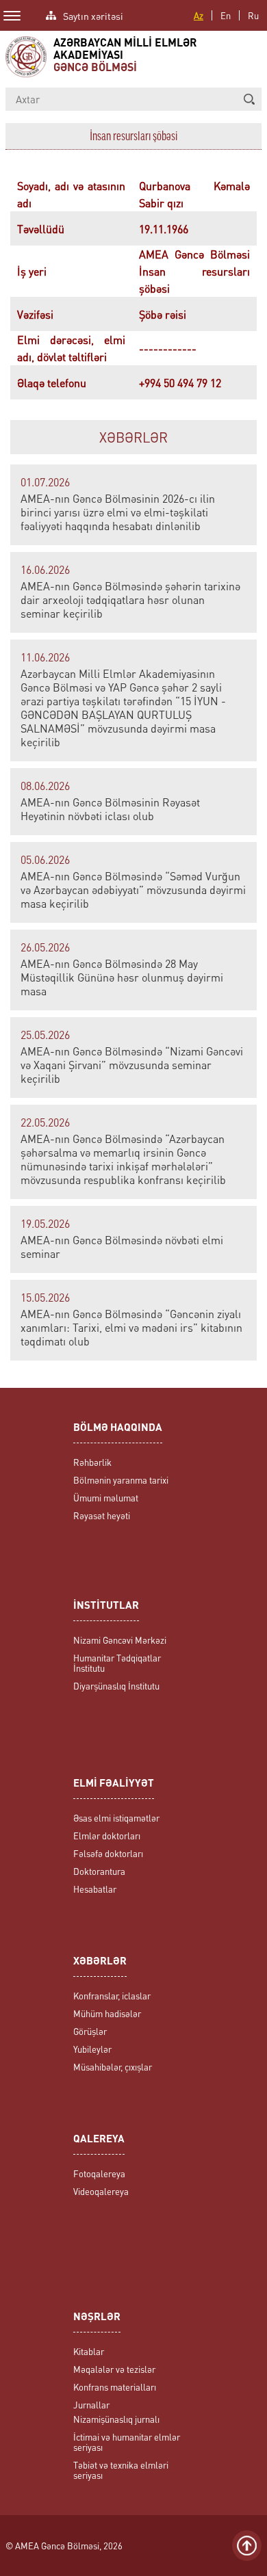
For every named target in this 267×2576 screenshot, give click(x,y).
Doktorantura (99, 1871)
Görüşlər (90, 2031)
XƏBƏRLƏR (133, 437)
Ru (253, 15)
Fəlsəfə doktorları (108, 1853)
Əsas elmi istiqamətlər (116, 1818)
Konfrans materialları (115, 2387)
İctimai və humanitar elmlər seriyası (127, 2442)
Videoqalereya (101, 2191)
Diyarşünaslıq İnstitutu (116, 1686)
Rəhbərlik (92, 1462)
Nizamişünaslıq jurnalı (116, 2419)
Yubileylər (92, 2049)
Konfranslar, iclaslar (112, 1996)
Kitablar (89, 2351)
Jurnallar (91, 2405)
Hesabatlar (95, 1889)
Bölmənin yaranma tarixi (121, 1480)
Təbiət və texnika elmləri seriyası (121, 2470)
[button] (249, 99)
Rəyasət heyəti (102, 1515)
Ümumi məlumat (106, 1498)
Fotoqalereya (99, 2173)
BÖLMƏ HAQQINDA (118, 1429)
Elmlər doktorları (107, 1836)
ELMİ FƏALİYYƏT (114, 1784)
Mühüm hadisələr (107, 2013)
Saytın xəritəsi (93, 15)
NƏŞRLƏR (97, 2318)
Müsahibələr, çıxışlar (113, 2067)
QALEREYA (99, 2140)
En (226, 15)
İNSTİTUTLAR (106, 1606)
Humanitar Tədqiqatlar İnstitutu (117, 1663)
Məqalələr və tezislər (114, 2369)
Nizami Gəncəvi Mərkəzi (120, 1640)
